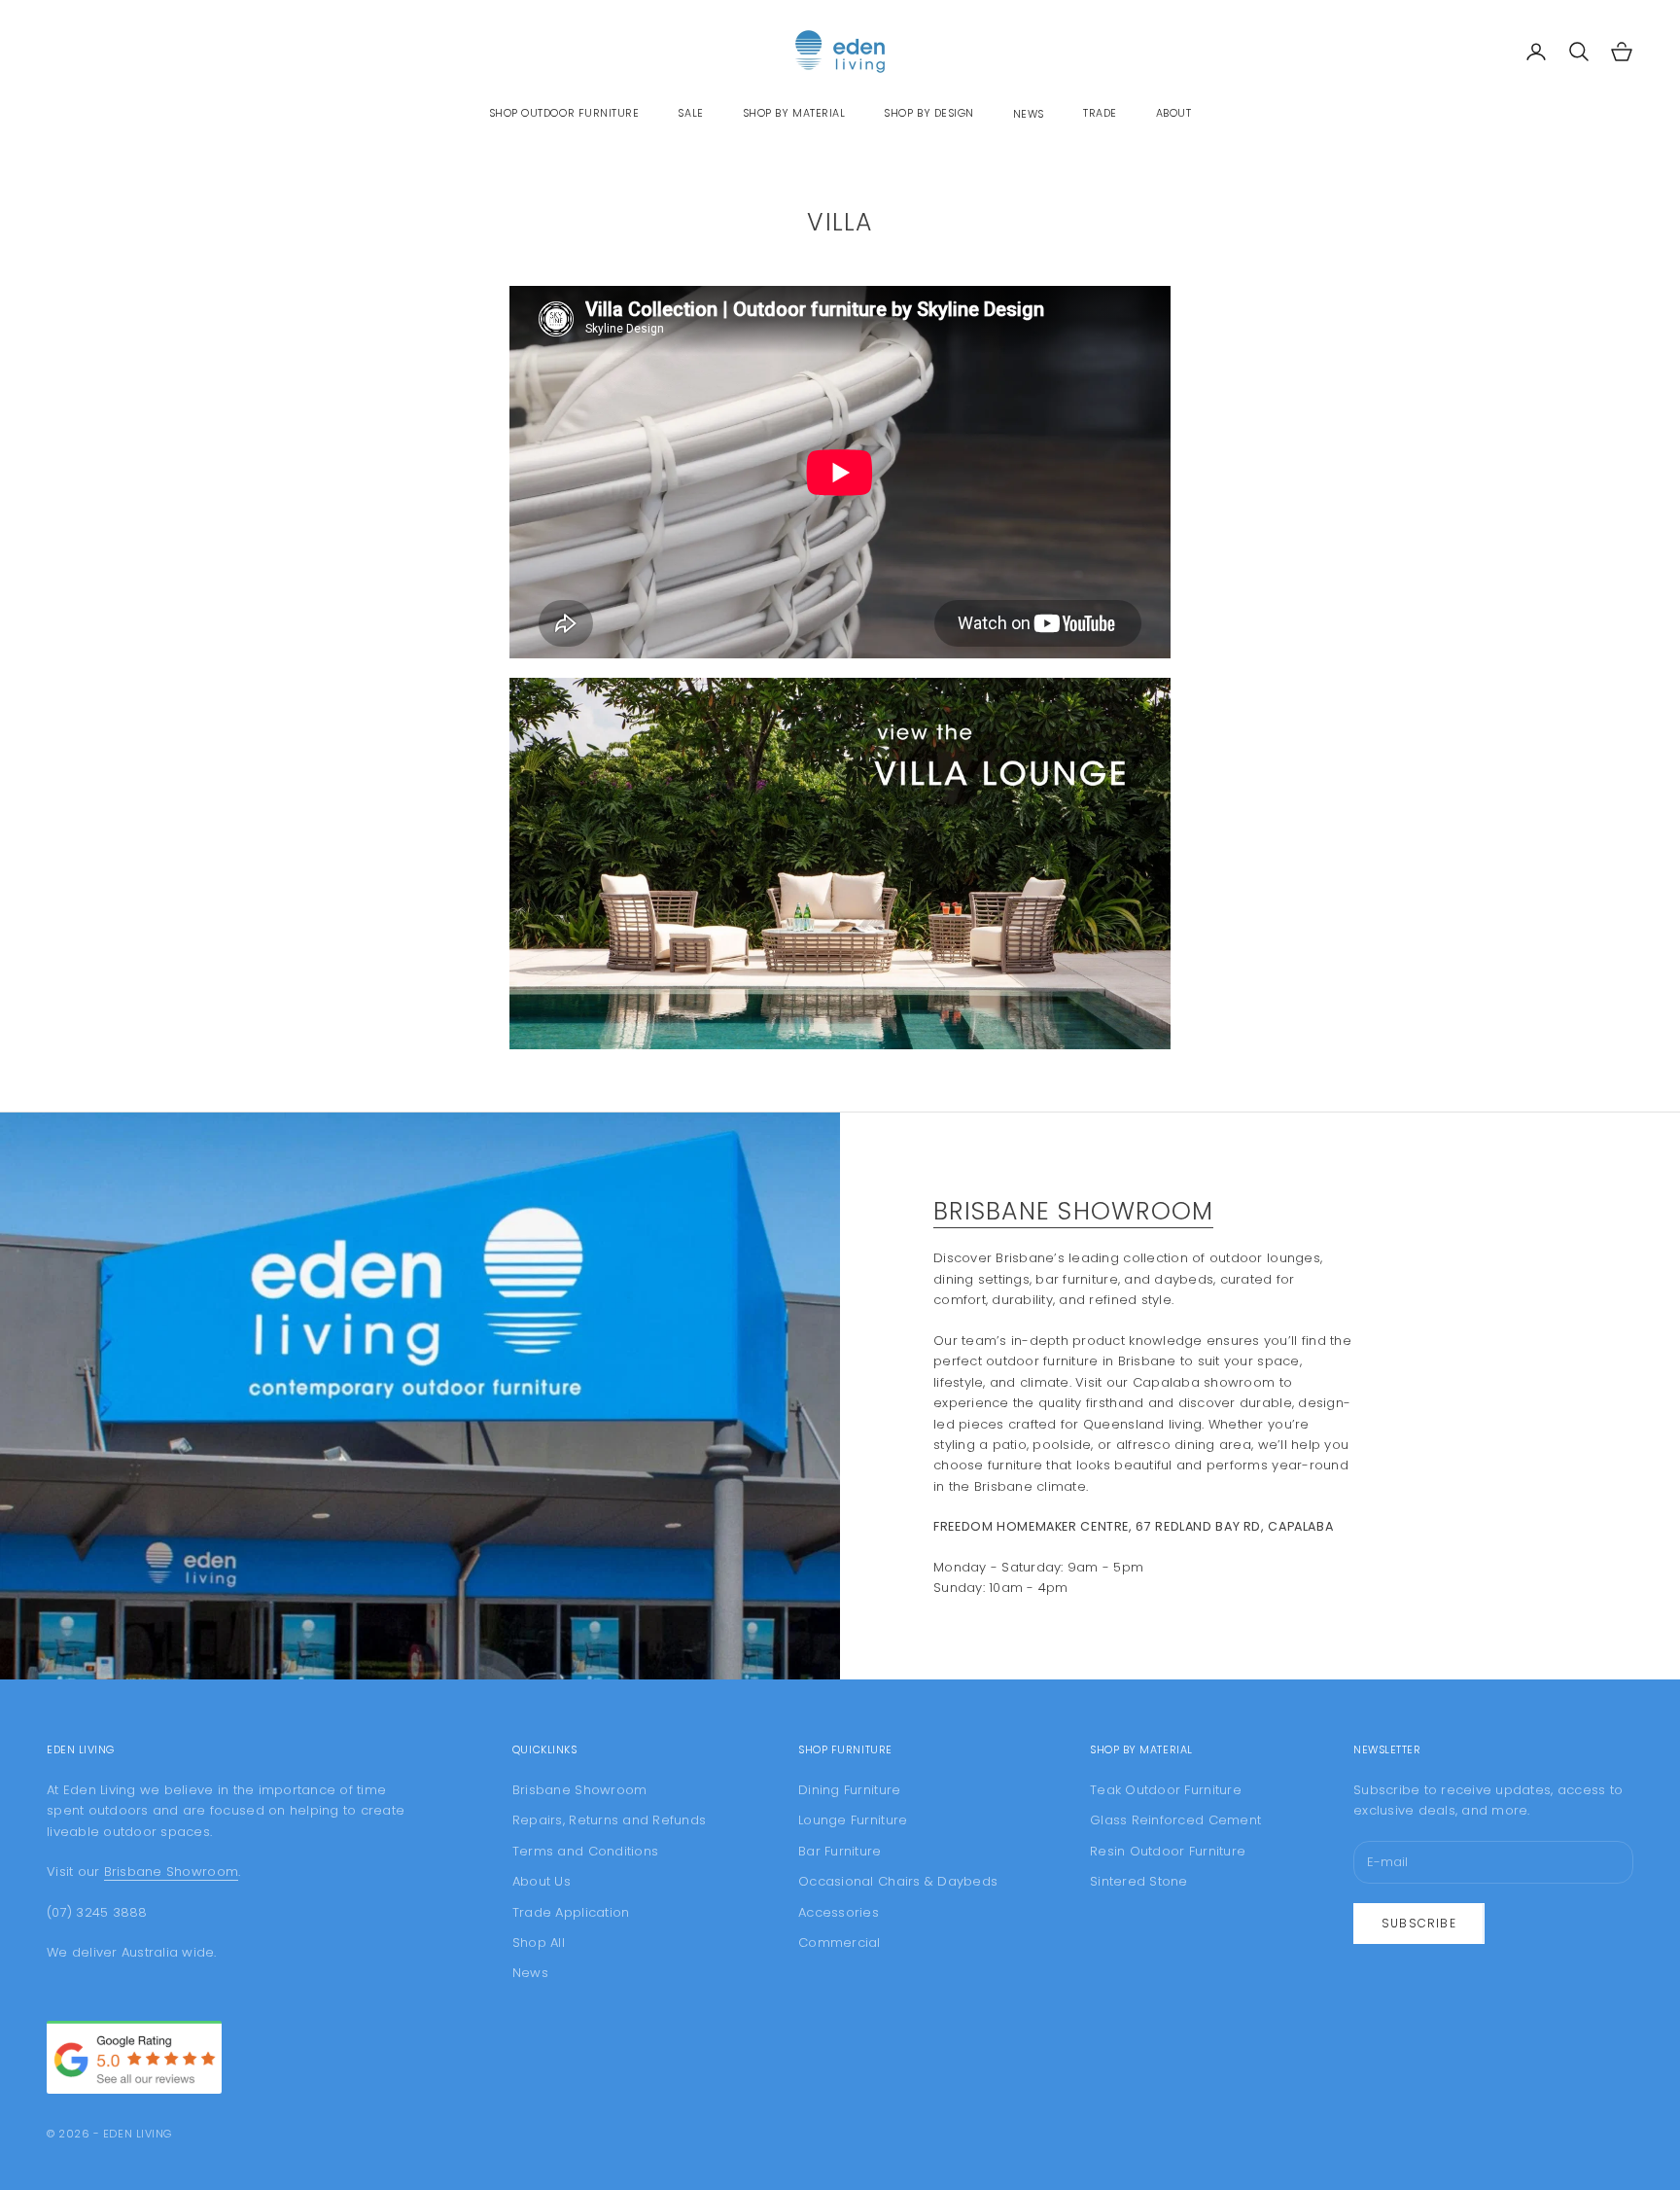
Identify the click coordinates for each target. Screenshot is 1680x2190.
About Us (542, 1881)
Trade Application (571, 1912)
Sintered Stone (1139, 1881)
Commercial (840, 1943)
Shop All (539, 1943)
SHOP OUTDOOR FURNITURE (564, 113)
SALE (690, 113)
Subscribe (1419, 1923)
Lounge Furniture (853, 1820)
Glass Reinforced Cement (1175, 1820)
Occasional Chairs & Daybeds (898, 1881)
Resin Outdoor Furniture (1168, 1851)
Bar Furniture (840, 1851)
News (1029, 114)
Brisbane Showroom (1073, 1211)
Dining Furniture (849, 1790)
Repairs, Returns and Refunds (609, 1820)
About (1174, 113)
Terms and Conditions (585, 1851)
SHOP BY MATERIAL (794, 113)
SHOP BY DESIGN (929, 113)
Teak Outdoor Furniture (1166, 1790)
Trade (1100, 113)
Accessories (839, 1912)
